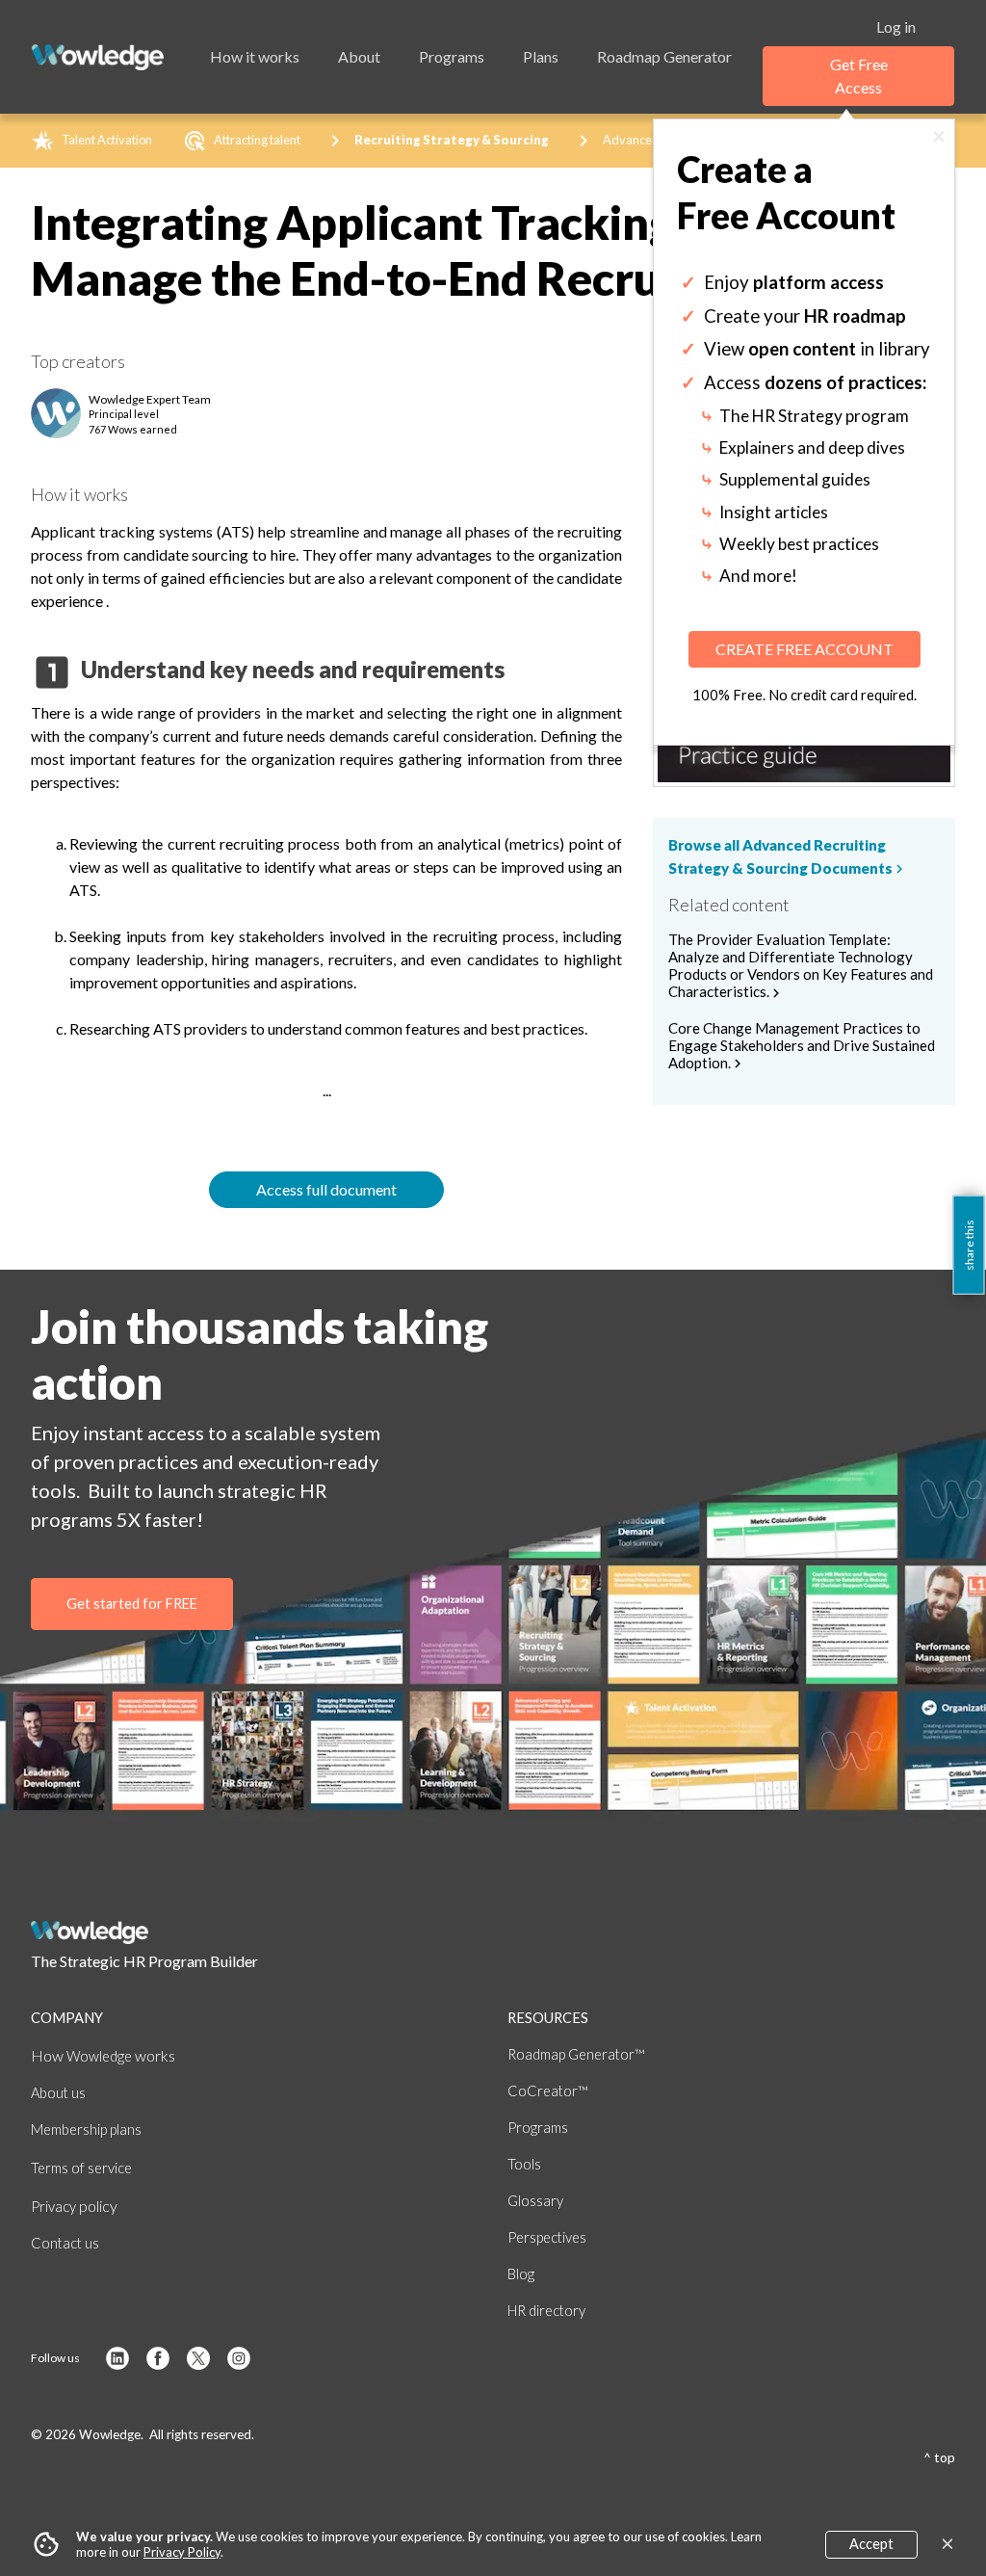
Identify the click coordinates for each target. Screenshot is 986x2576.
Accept (871, 2544)
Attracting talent (257, 140)
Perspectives (547, 2237)
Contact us (65, 2243)
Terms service (81, 2168)
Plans (541, 56)
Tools (524, 2164)
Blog (521, 2274)
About (359, 56)
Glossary (535, 2201)
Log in (896, 26)
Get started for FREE (132, 1603)
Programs (452, 56)
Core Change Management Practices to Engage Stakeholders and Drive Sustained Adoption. (802, 1046)
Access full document (326, 1189)
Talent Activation (107, 140)
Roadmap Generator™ (576, 2054)
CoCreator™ (547, 2091)
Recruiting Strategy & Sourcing (452, 140)
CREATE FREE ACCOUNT (804, 649)
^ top (939, 2457)
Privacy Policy (182, 2552)
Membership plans (86, 2129)
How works (103, 2055)
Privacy (74, 2207)
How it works (255, 56)
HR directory (546, 2311)
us (58, 2093)
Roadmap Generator (664, 56)
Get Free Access (859, 76)
